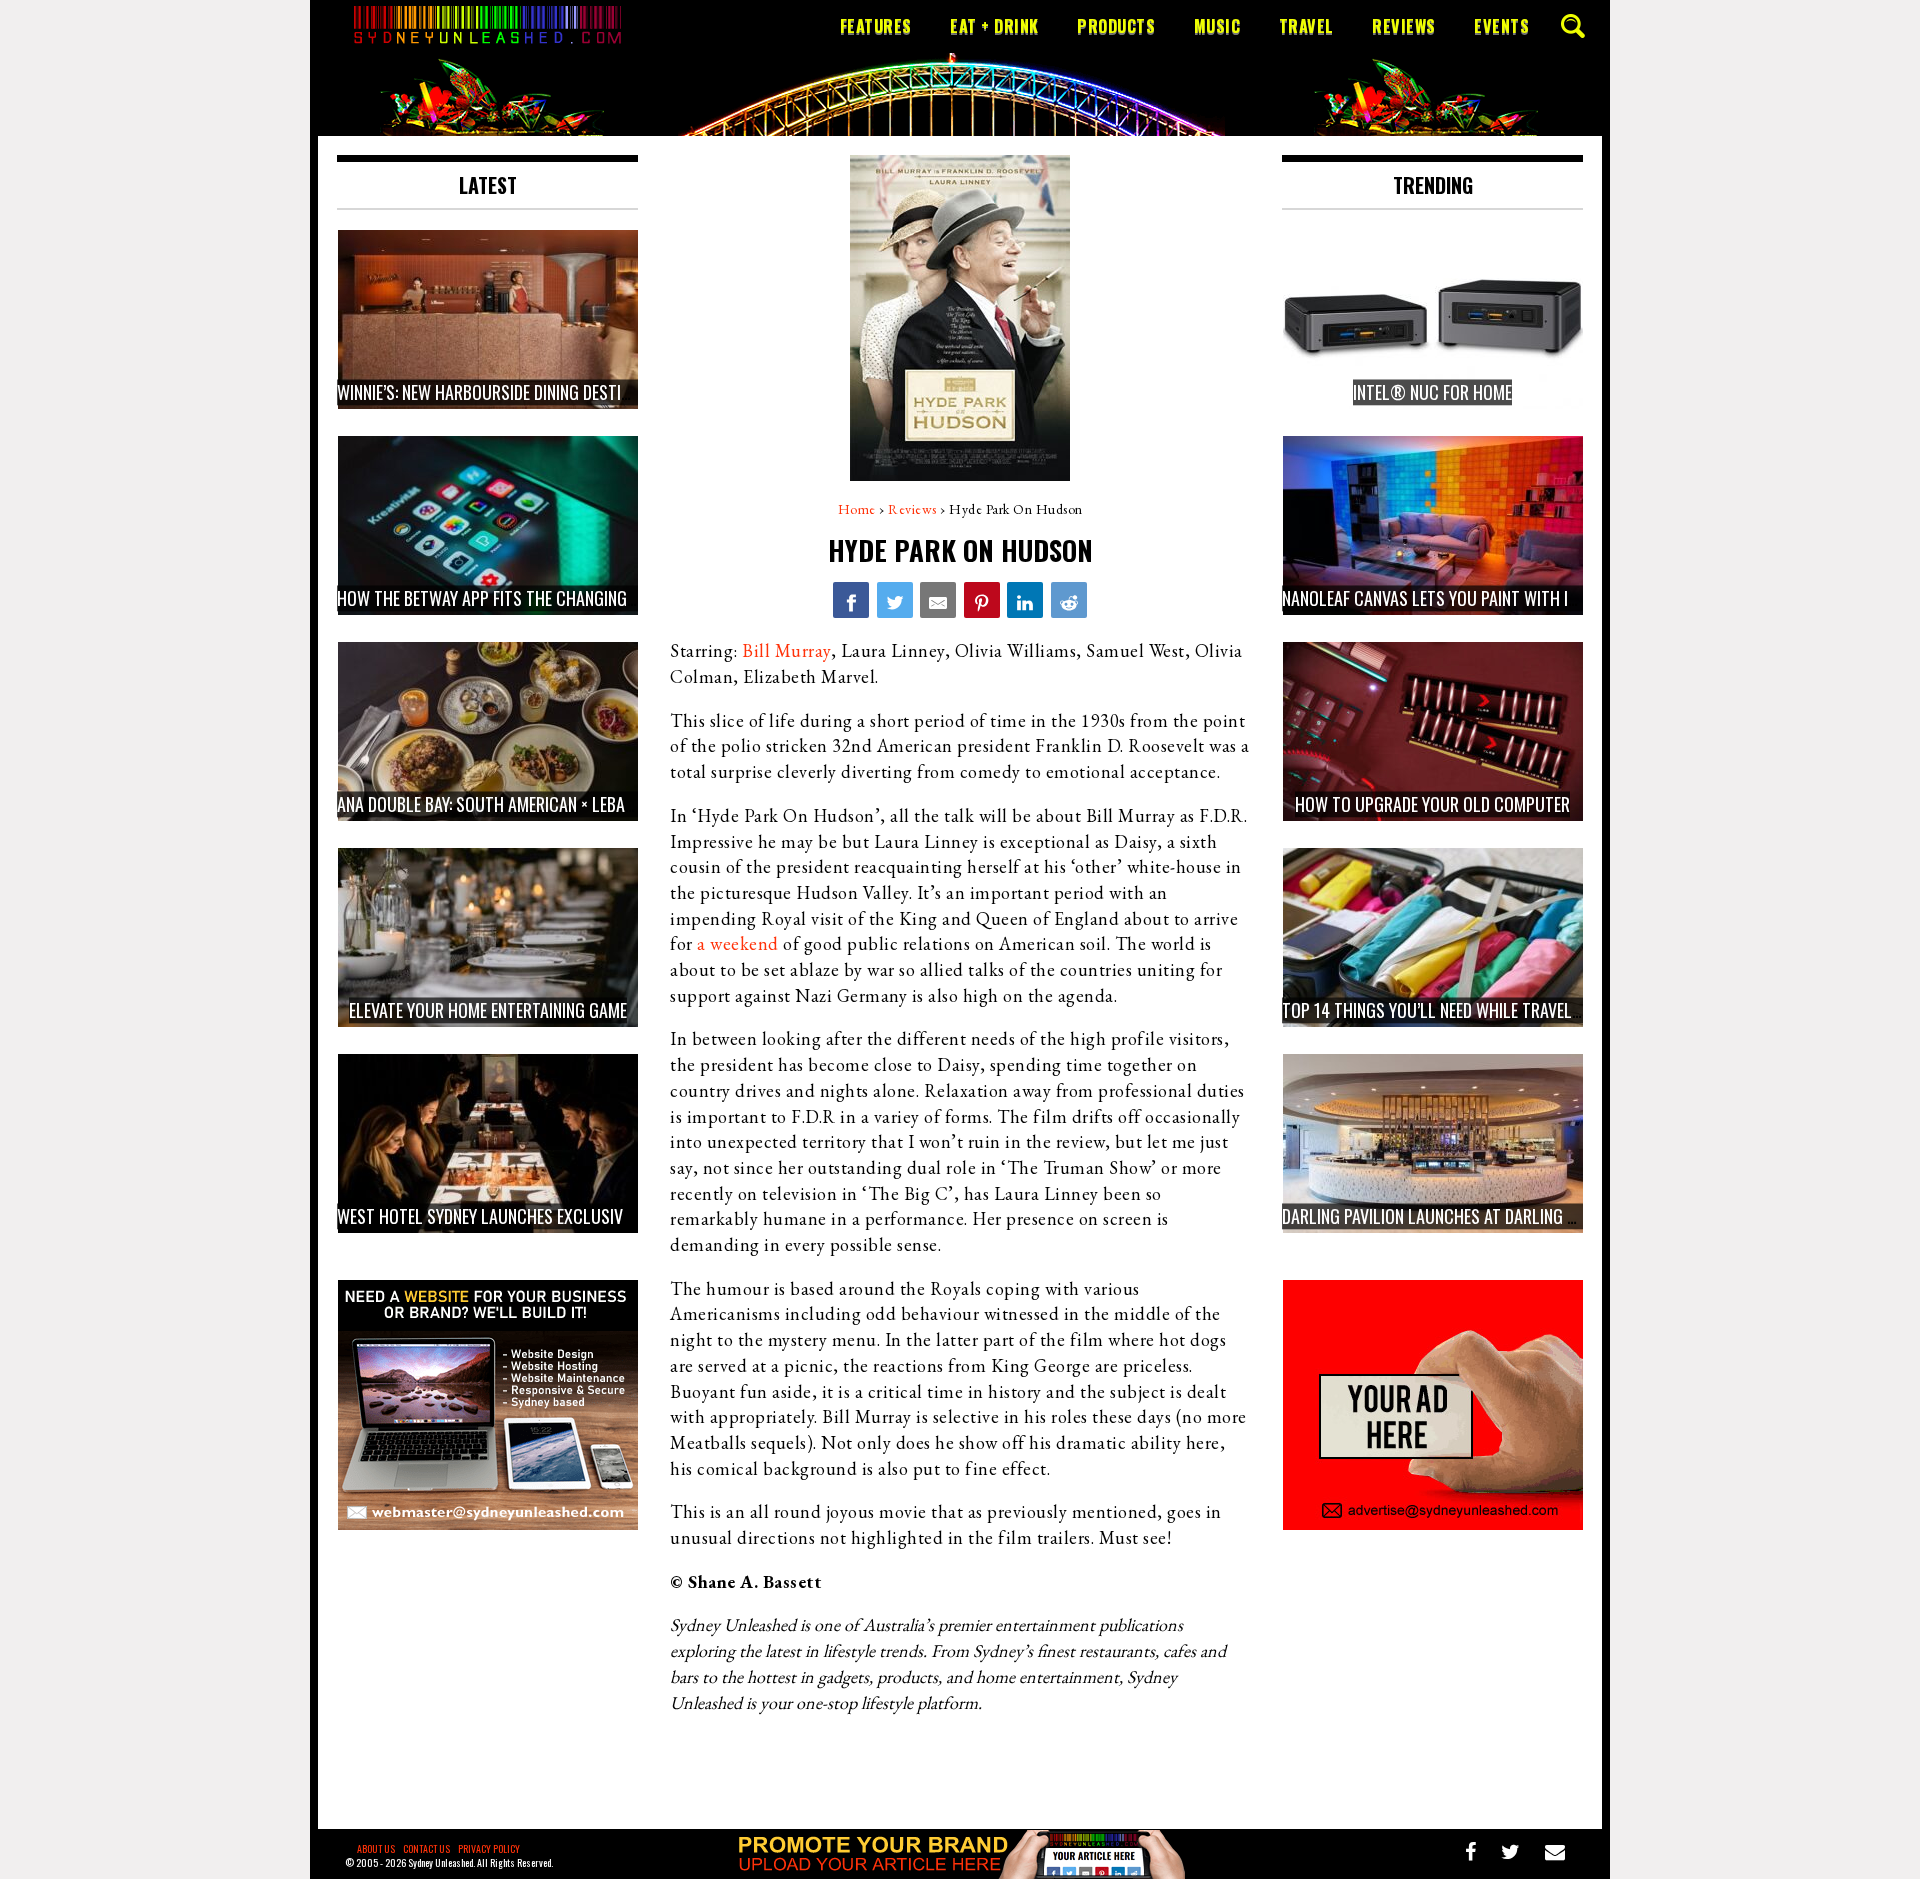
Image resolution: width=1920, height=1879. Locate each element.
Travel (1306, 26)
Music (1217, 26)
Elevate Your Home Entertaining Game (488, 1010)
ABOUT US (376, 1848)
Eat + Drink (994, 26)
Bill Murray (786, 650)
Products (1116, 26)
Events (1501, 26)
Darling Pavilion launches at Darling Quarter (1456, 1216)
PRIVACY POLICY (489, 1848)
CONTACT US (426, 1848)
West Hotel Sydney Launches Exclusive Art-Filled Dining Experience (589, 1216)
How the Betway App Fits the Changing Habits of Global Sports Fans (596, 598)
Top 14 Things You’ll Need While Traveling (1438, 1010)
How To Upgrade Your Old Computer (1432, 804)
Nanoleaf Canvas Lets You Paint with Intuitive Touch (1482, 598)
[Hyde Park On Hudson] (851, 600)
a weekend (738, 943)
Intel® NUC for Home (1432, 392)
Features (876, 26)
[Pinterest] (982, 600)
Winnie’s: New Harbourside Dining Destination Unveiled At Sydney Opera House (623, 392)
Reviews (1404, 26)
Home (857, 509)
